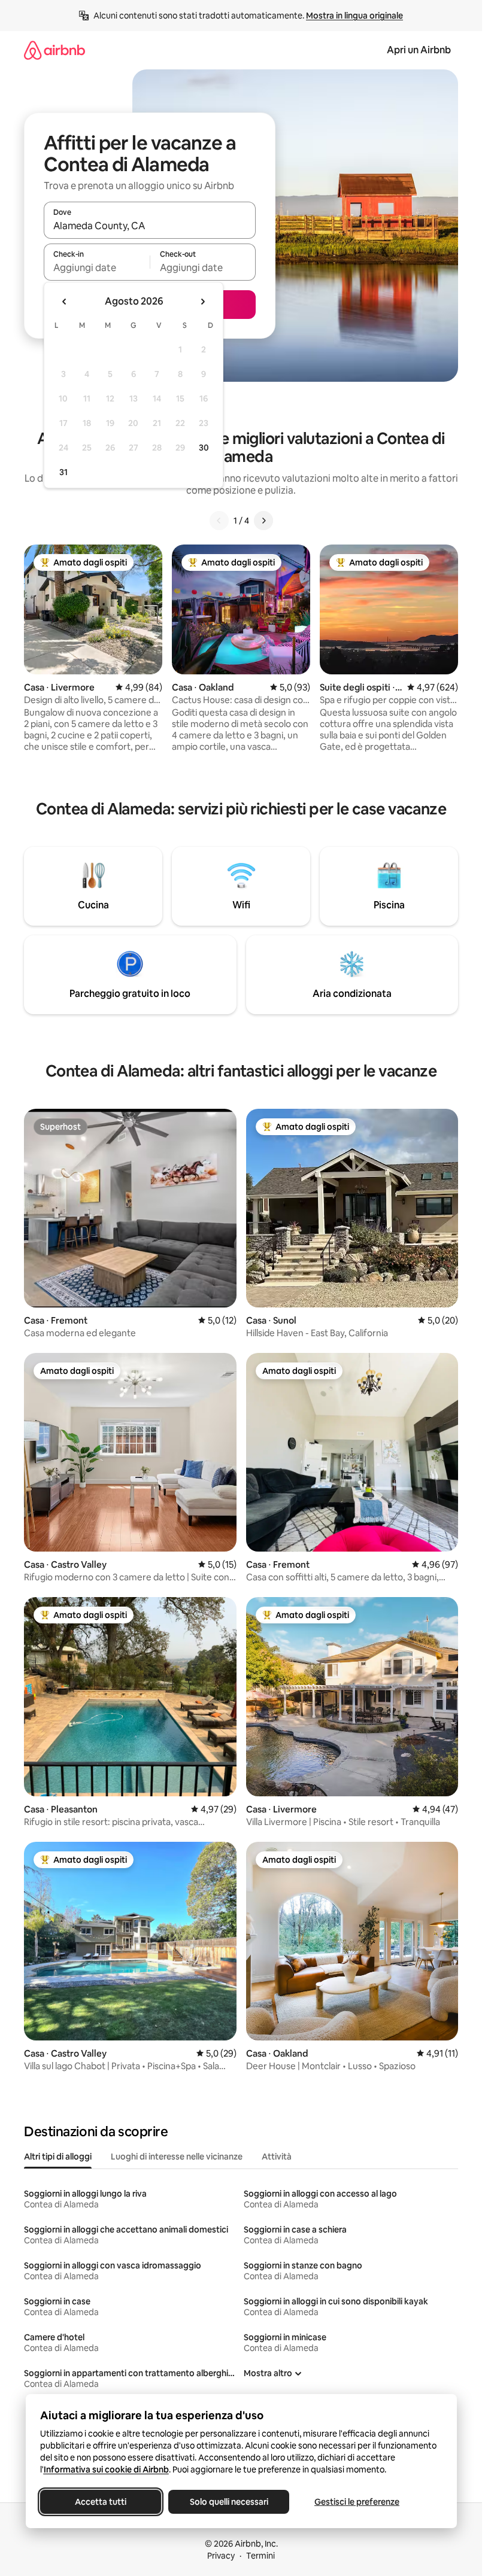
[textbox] (97, 267)
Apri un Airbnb (419, 50)
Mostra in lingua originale (354, 16)
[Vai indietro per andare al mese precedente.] (65, 302)
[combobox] (150, 226)
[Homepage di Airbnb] (54, 50)
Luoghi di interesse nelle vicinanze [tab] (177, 2157)
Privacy (221, 2556)
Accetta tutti (101, 2502)
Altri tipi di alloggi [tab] (58, 2157)
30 (204, 448)
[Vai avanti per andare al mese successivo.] (202, 302)
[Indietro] (219, 521)
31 (63, 472)
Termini (260, 2556)
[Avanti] (263, 521)
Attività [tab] (277, 2157)
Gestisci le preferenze (357, 2502)
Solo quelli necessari (228, 2502)
